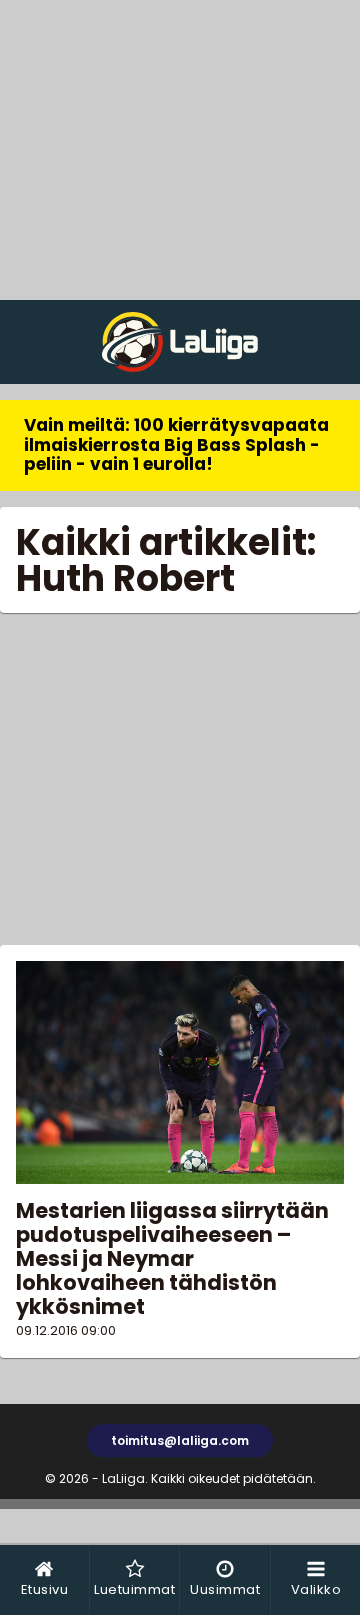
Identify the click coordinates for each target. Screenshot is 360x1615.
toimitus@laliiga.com (180, 1440)
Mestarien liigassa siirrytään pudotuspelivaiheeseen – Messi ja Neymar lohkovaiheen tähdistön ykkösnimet (172, 1259)
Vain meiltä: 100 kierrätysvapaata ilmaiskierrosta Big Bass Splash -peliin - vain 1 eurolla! (176, 444)
